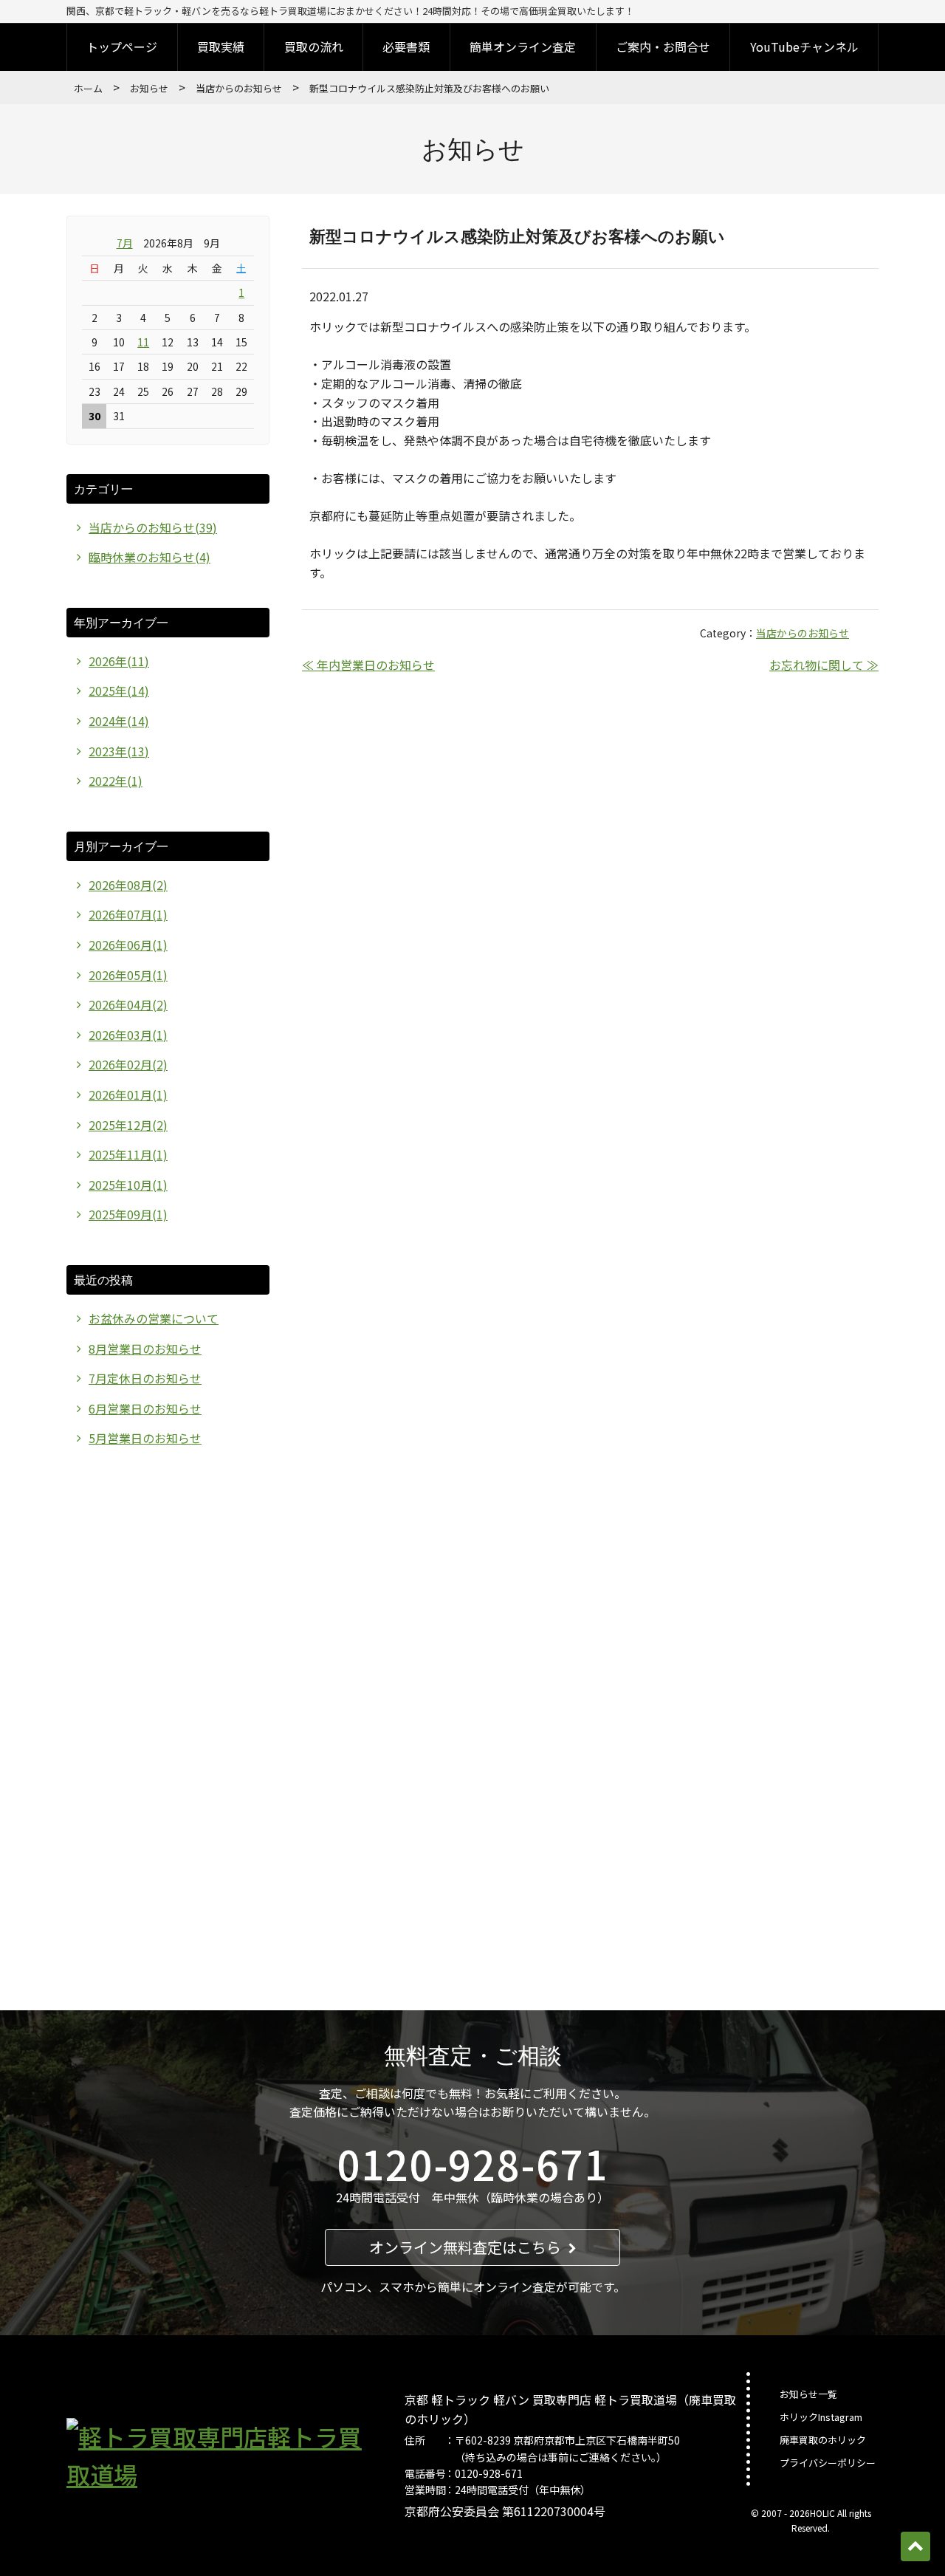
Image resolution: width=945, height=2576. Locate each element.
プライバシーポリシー (828, 2463)
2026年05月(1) (128, 975)
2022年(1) (116, 781)
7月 (125, 243)
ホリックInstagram (821, 2417)
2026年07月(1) (128, 914)
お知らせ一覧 (808, 2394)
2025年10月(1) (128, 1185)
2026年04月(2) (128, 1004)
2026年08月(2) (128, 885)
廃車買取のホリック (823, 2440)
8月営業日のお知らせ (145, 1349)
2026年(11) (119, 661)
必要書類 (406, 47)
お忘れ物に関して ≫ (824, 665)
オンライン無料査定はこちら (465, 2247)
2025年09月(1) (128, 1214)
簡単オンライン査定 (523, 47)
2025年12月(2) (128, 1125)
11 (143, 342)
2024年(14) (119, 721)
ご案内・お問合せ (663, 47)
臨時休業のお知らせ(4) (150, 557)
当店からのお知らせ (239, 88)
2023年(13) (119, 751)
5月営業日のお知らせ (145, 1438)
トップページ (122, 47)
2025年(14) (119, 691)
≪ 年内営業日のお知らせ (368, 665)
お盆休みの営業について (154, 1318)
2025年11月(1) (128, 1154)
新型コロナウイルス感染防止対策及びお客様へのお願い (517, 236)
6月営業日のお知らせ (145, 1408)
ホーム (88, 88)
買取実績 (221, 47)
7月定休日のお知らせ (145, 1378)
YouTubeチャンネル (804, 47)
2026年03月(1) (128, 1035)
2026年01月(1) (128, 1095)
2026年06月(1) (128, 945)
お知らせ (149, 88)
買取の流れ (314, 47)
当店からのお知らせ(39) (153, 527)
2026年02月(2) (128, 1064)
